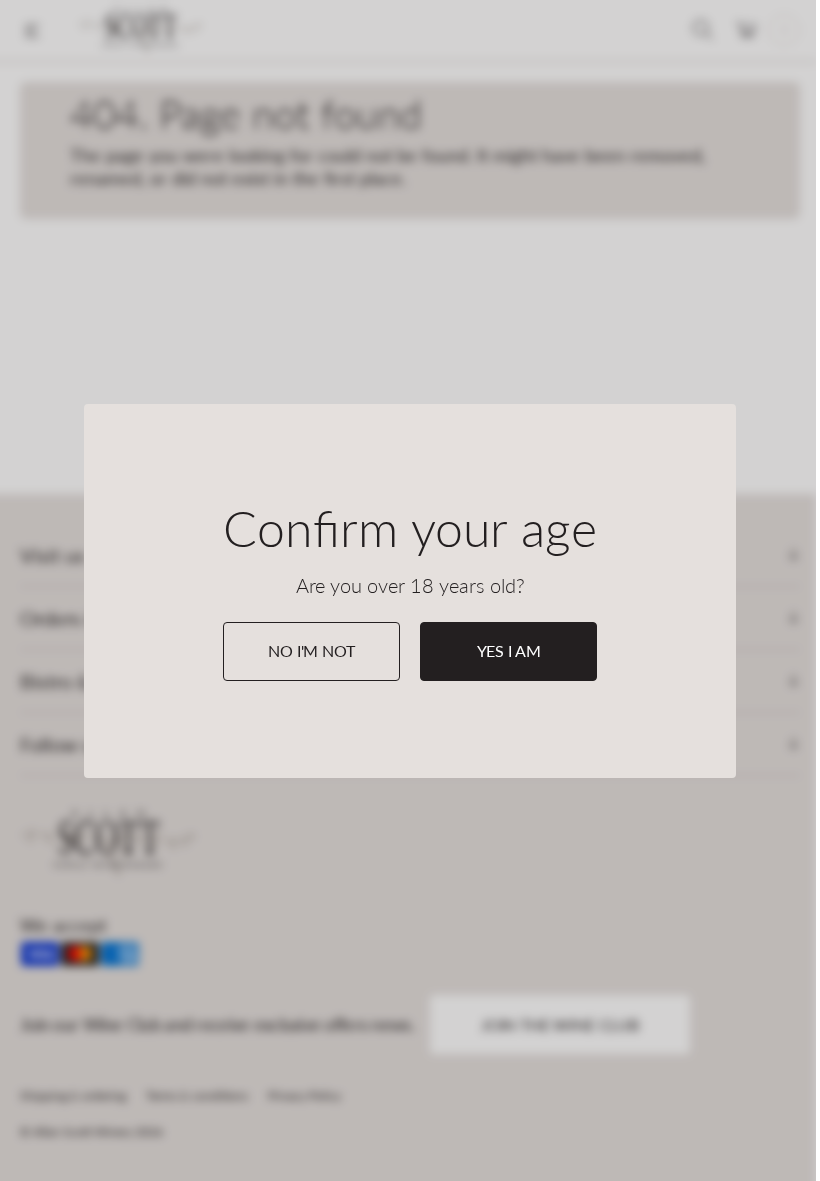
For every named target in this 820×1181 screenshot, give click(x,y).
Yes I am (509, 650)
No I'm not (311, 650)
